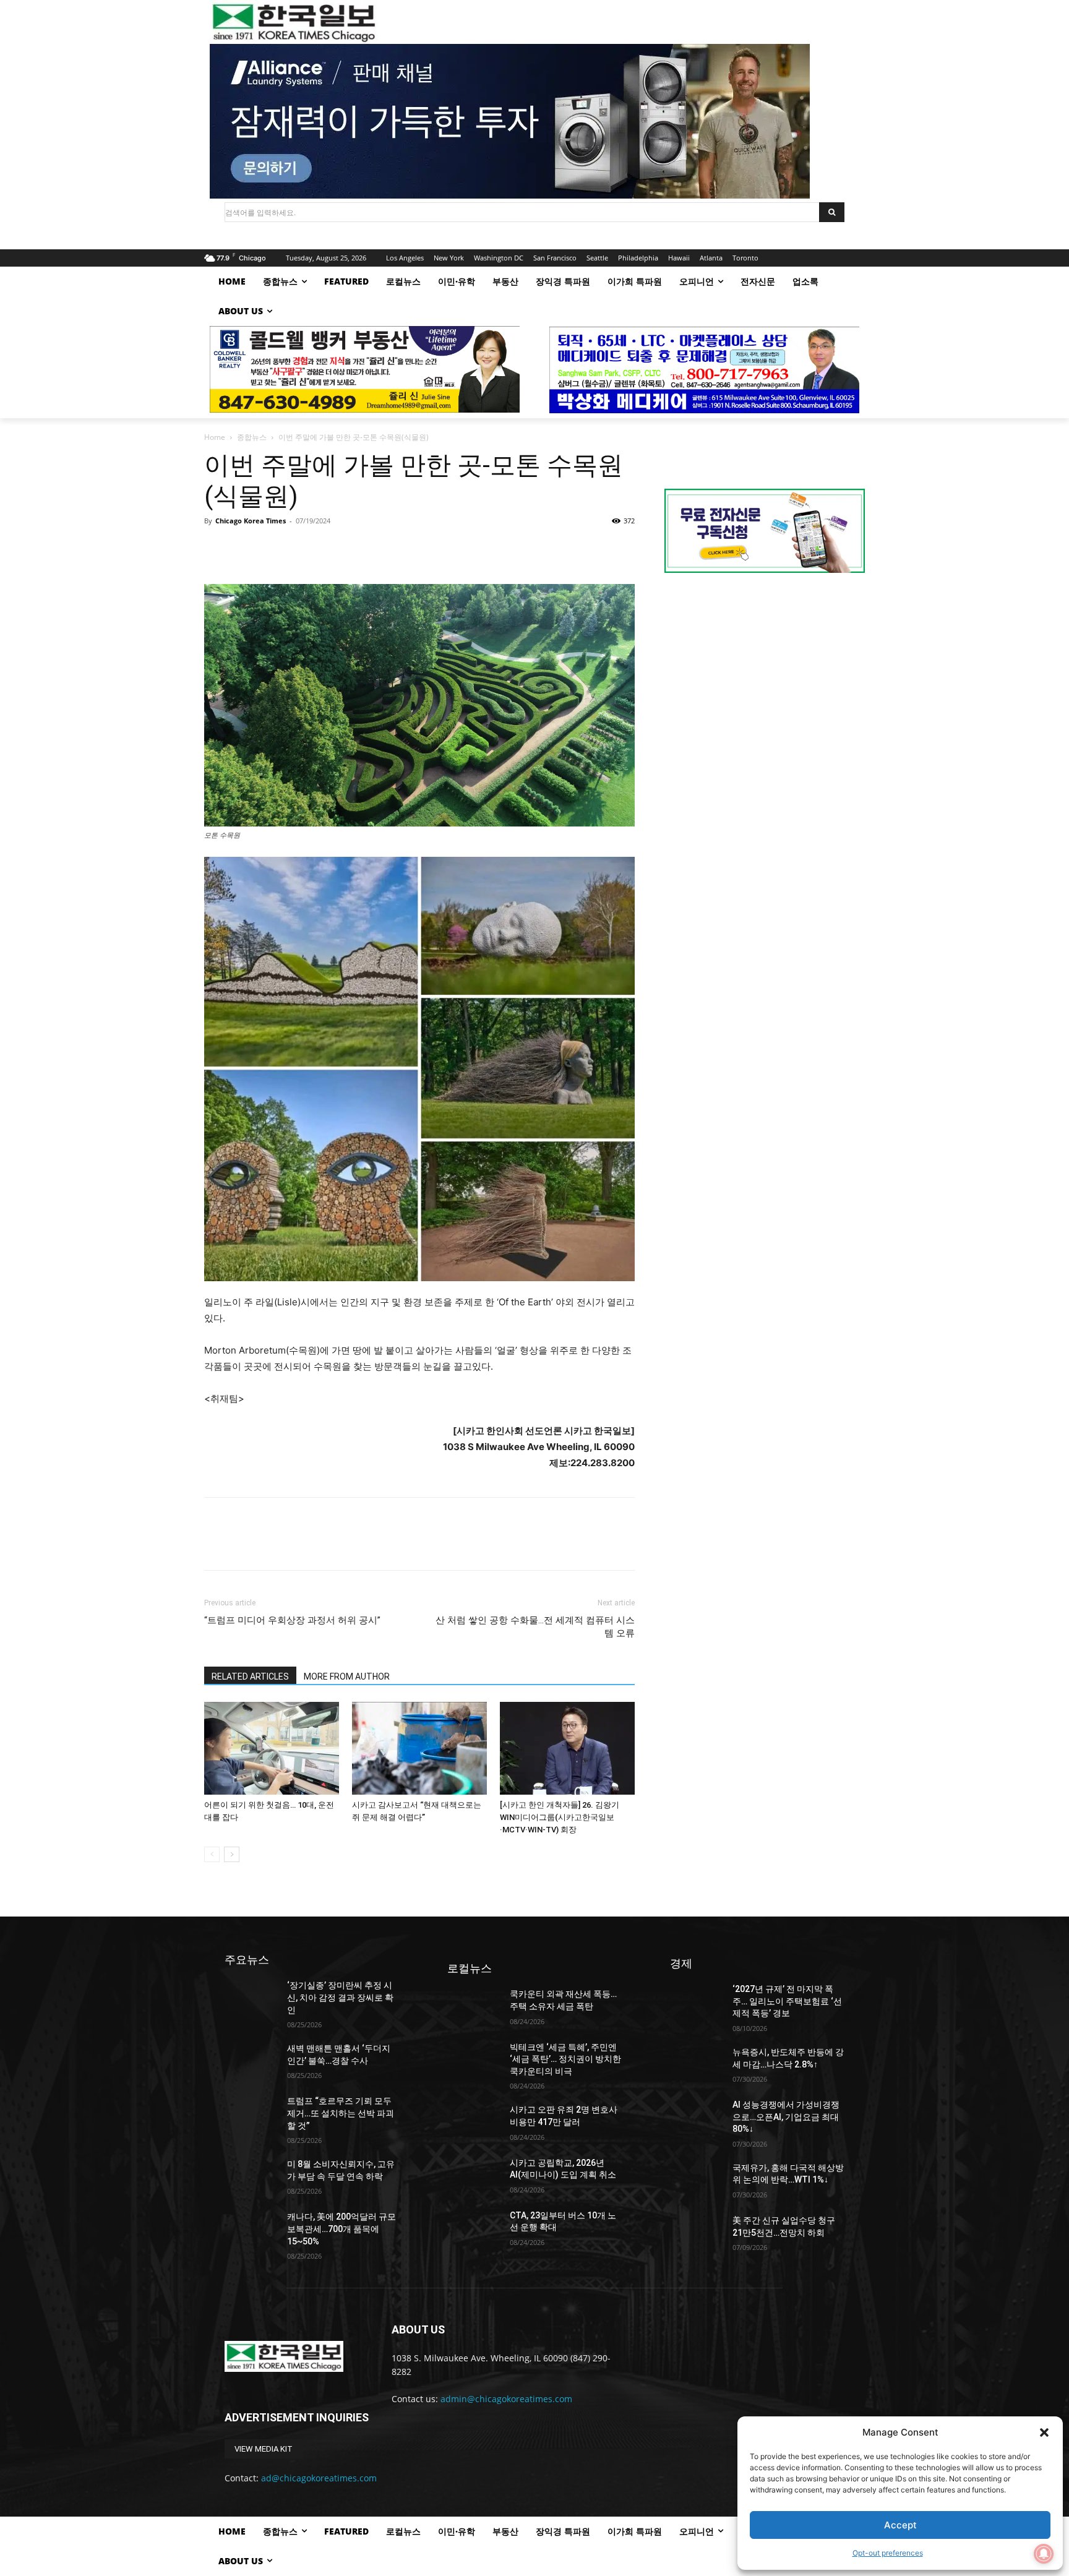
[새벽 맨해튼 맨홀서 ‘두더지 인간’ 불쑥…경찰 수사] (251, 2061)
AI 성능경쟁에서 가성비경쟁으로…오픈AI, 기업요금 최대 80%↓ (786, 2117)
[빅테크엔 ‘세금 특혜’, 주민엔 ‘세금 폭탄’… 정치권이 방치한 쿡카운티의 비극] (474, 2060)
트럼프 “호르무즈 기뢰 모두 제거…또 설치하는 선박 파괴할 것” (341, 2113)
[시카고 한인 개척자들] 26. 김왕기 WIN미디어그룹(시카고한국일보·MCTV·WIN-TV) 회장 (560, 1817)
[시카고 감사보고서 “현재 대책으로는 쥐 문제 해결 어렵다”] (419, 1748)
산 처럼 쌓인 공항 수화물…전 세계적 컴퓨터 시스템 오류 (535, 1627)
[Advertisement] (765, 687)
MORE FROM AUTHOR (347, 1677)
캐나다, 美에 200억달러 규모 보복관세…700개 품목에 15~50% (341, 2229)
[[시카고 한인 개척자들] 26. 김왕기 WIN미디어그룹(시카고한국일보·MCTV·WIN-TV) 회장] (567, 1748)
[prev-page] (212, 1854)
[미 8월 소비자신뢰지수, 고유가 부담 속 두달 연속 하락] (251, 2177)
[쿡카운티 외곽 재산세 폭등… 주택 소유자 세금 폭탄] (474, 2007)
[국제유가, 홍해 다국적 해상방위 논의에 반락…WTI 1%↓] (696, 2180)
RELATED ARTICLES (250, 1677)
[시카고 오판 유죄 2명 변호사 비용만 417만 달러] (474, 2122)
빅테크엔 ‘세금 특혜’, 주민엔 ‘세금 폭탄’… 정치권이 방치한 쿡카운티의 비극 (565, 2059)
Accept (900, 2525)
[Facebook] (217, 549)
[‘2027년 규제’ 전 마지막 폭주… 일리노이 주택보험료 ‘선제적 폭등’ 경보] (696, 2002)
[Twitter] (245, 549)
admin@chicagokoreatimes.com (506, 2399)
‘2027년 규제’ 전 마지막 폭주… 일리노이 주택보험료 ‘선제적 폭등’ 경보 (787, 2001)
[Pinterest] (273, 549)
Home (215, 437)
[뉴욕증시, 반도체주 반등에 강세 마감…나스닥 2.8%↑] (696, 2065)
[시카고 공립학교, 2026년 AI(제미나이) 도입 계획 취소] (474, 2175)
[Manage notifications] (1044, 2554)
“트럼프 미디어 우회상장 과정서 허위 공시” (292, 1620)
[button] (1044, 2432)
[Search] (832, 212)
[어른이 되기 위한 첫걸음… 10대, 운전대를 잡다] (272, 1748)
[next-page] (232, 1854)
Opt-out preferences (888, 2553)
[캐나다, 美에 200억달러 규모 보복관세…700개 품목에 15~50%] (251, 2229)
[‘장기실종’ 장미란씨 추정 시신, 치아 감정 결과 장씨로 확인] (251, 1998)
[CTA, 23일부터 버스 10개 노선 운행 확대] (474, 2228)
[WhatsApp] (302, 549)
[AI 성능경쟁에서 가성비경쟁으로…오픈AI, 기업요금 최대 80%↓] (696, 2117)
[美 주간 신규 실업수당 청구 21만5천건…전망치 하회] (696, 2233)
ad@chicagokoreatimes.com (319, 2478)
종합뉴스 (252, 437)
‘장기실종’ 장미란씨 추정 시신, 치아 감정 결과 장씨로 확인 (340, 1997)
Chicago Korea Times (251, 521)
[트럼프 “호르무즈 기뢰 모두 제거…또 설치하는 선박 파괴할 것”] (251, 2114)
